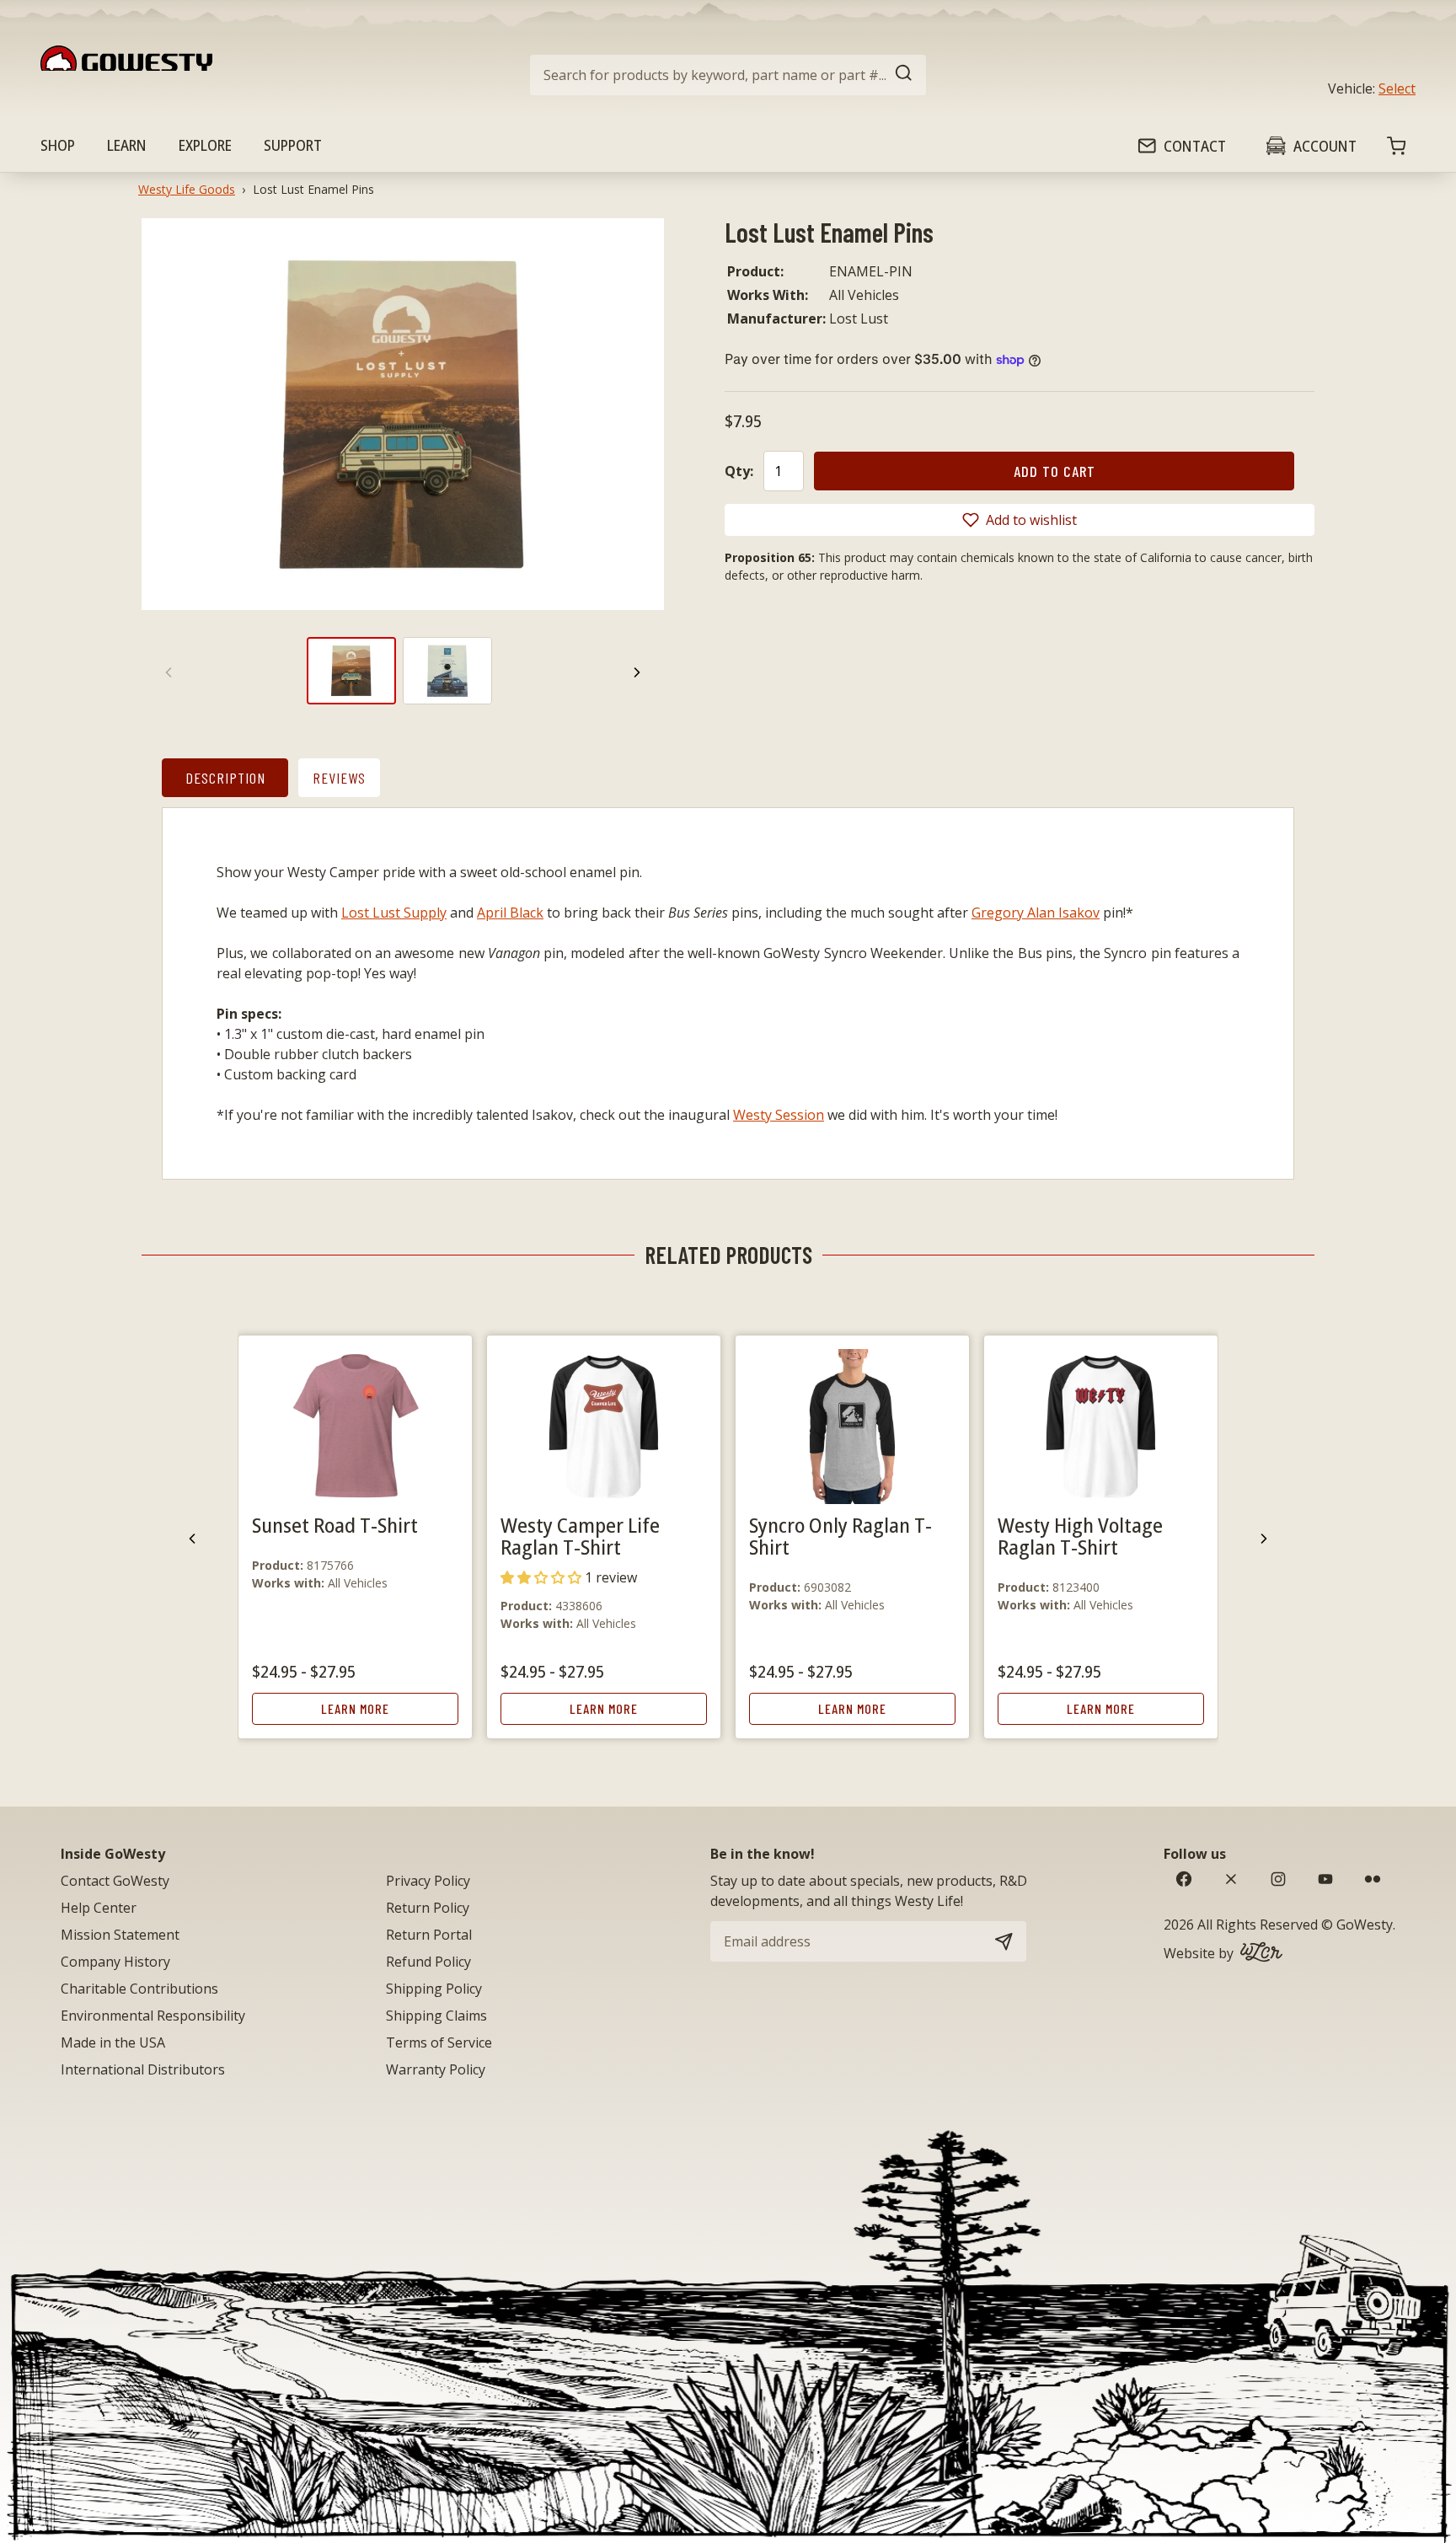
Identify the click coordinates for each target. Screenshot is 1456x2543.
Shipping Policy (434, 1989)
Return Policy (428, 1908)
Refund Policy (428, 1962)
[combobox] (728, 75)
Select (1397, 88)
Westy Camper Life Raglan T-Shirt (580, 1536)
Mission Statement (120, 1935)
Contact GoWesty (115, 1881)
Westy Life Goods (187, 189)
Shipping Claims (436, 2016)
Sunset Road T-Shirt (335, 1525)
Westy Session (779, 1115)
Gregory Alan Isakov (1036, 913)
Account (1325, 146)
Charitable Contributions (139, 1989)
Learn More (355, 1708)
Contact (1195, 146)
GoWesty (1365, 1925)
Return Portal (429, 1935)
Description (225, 778)
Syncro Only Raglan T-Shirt (840, 1536)
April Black (510, 913)
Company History (115, 1962)
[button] (1020, 520)
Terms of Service (439, 2042)
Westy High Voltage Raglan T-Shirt (1080, 1536)
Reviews (339, 778)
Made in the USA (113, 2042)
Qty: (739, 471)
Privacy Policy (428, 1881)
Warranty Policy (436, 2069)
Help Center (99, 1908)
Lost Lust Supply (394, 913)
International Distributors (143, 2069)
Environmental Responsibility (153, 2016)
